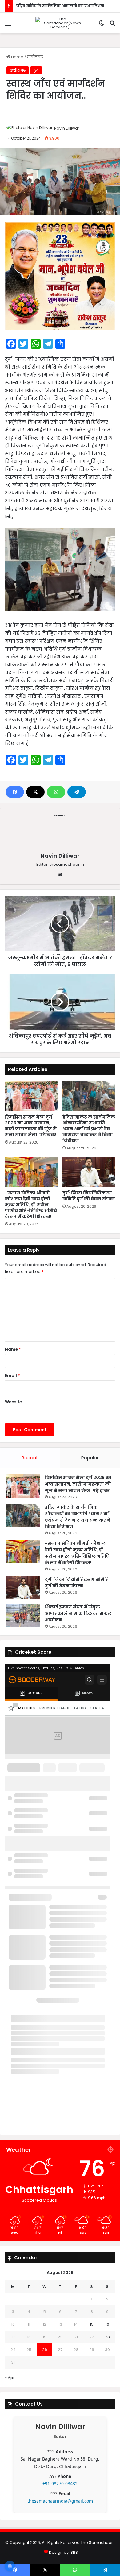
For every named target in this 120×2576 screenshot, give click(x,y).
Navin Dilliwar (67, 128)
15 (92, 2324)
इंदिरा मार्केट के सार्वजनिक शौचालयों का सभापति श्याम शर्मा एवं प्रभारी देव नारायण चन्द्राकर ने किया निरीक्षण (89, 1129)
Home (17, 57)
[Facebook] (15, 792)
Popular (90, 1458)
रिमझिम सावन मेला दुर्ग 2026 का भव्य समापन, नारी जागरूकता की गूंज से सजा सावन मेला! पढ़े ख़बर (31, 1126)
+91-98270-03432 (60, 2484)
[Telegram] (77, 792)
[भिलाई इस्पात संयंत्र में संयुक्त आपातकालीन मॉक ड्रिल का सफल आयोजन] (23, 1615)
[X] (35, 792)
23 (107, 2337)
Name (13, 1349)
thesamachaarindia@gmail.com (60, 2501)
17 (13, 2337)
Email (12, 1376)
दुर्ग (36, 70)
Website (13, 1402)
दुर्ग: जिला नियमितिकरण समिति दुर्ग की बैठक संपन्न (89, 1196)
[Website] (60, 874)
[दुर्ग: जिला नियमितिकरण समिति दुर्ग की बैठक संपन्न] (89, 1172)
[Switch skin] (102, 25)
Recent (30, 1458)
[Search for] (112, 25)
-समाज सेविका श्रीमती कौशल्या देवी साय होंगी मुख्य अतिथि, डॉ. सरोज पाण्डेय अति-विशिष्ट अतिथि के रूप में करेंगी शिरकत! (31, 1205)
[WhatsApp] (56, 792)
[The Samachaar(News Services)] (60, 23)
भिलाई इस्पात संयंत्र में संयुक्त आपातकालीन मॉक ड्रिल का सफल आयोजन (78, 1613)
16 (107, 2324)
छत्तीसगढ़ (35, 57)
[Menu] (8, 25)
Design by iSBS (63, 2552)
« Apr (10, 2378)
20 (60, 2337)
